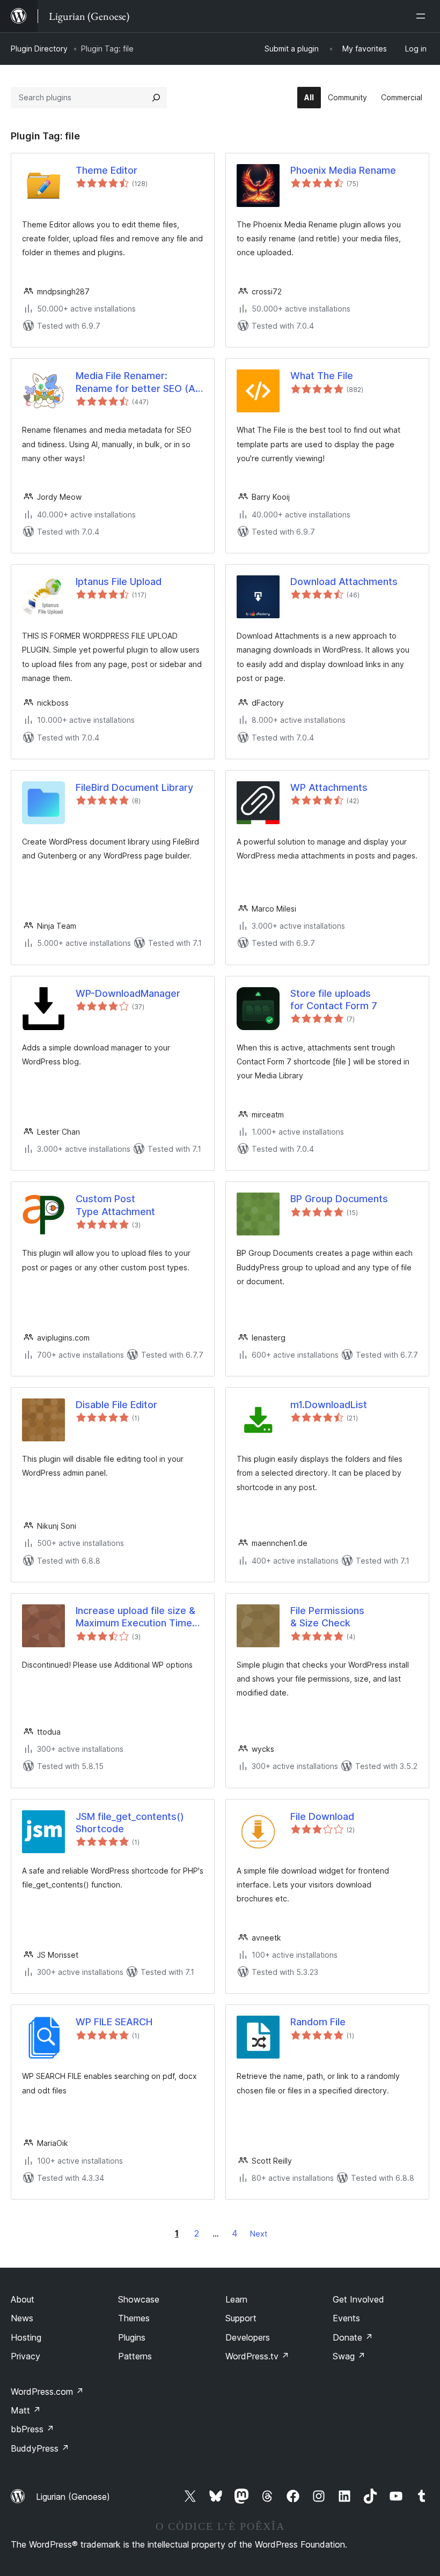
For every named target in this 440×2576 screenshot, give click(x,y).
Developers (248, 2337)
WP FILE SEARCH (114, 2022)
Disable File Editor (116, 1405)
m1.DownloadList (329, 1405)
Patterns (135, 2356)
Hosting (26, 2337)
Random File (318, 2022)
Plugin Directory (39, 49)
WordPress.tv (257, 2356)
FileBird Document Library (134, 787)
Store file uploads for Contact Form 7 (334, 1000)
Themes (134, 2318)
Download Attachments (344, 582)
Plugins (132, 2337)
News (22, 2318)
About (23, 2299)
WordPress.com (47, 2392)
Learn (236, 2299)
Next (259, 2234)
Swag (349, 2356)
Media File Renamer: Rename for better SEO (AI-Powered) (139, 382)
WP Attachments (329, 787)
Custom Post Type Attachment (115, 1205)
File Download (322, 1816)
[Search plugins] (156, 98)
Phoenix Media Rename (343, 170)
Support (241, 2318)
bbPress (32, 2429)
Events (346, 2318)
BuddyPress (40, 2448)
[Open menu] (423, 16)
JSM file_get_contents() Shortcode (130, 1823)
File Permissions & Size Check (327, 1617)
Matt (26, 2410)
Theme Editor (107, 170)
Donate (353, 2337)
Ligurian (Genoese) (73, 2497)
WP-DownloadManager (128, 993)
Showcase (139, 2299)
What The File (322, 376)
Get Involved (358, 2299)
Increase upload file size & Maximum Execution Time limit (135, 1617)
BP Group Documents (339, 1199)
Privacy (25, 2356)
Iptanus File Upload (119, 582)
